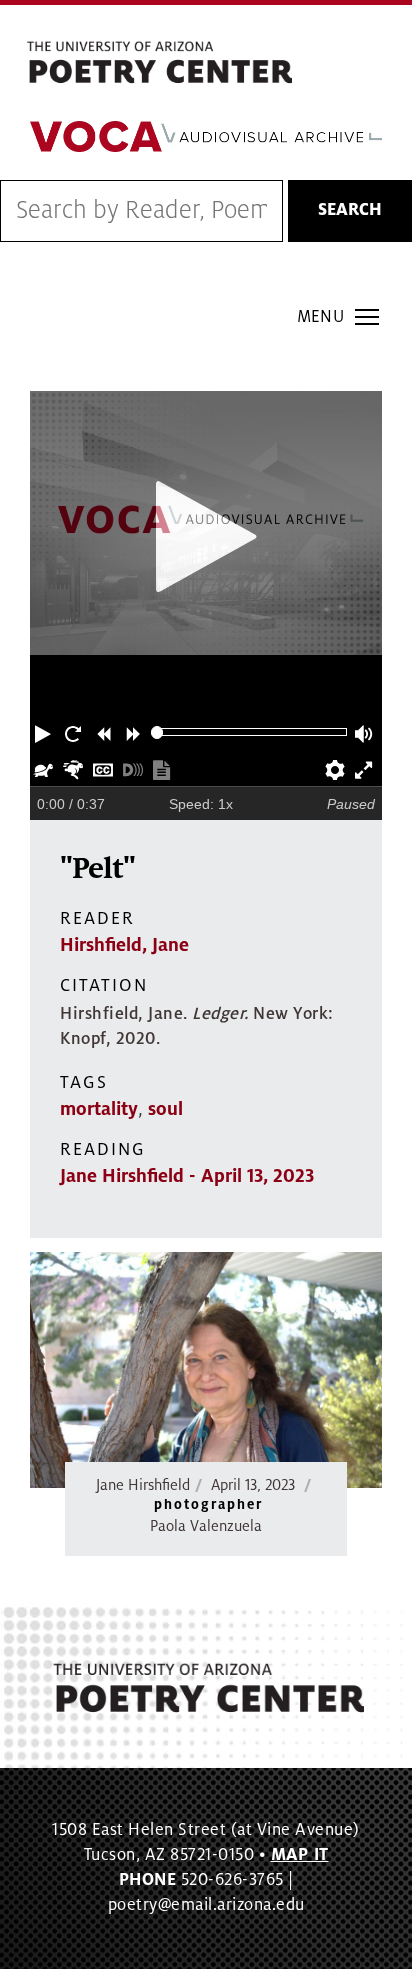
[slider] (157, 732)
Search (350, 210)
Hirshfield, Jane (124, 945)
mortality (99, 1109)
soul (165, 1109)
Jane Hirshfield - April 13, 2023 (187, 1176)
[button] (45, 732)
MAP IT (300, 1855)
